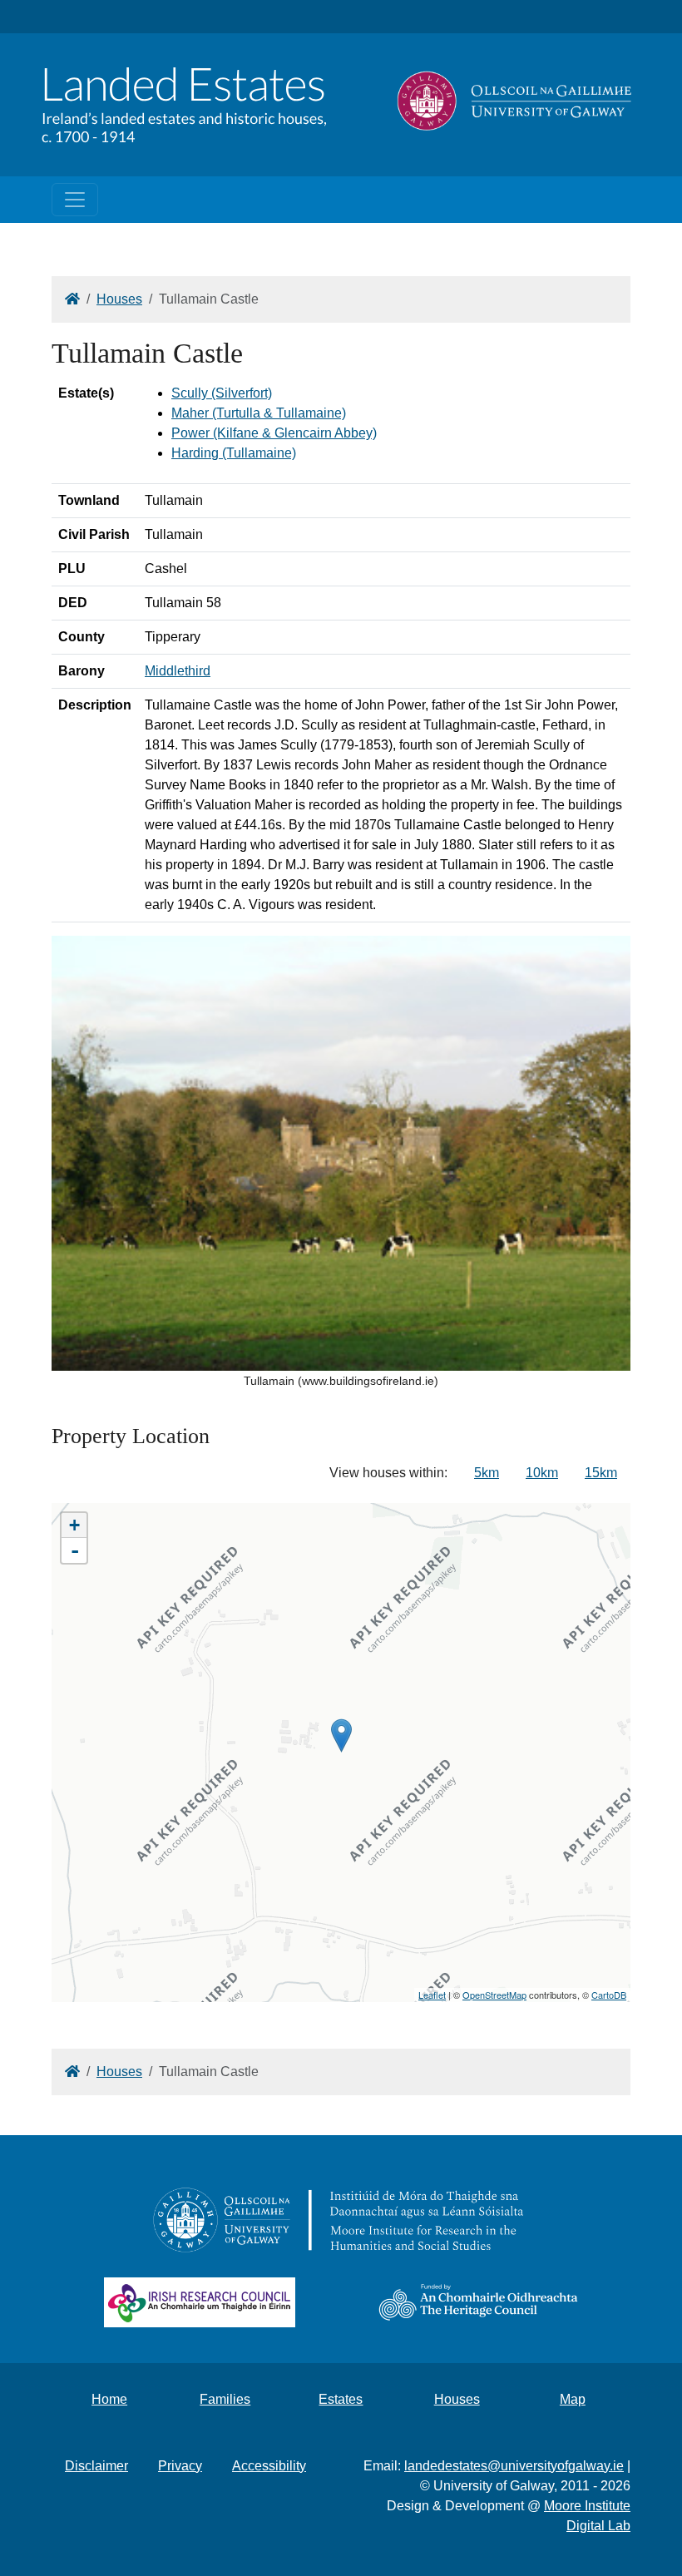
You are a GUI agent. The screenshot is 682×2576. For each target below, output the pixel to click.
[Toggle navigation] (75, 200)
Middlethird (178, 671)
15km (601, 1473)
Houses (119, 299)
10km (542, 1473)
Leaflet (432, 1995)
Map (573, 2399)
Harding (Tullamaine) (234, 453)
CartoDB (609, 1995)
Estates (341, 2399)
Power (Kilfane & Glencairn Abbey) (274, 433)
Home (109, 2399)
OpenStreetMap (494, 1995)
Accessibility (269, 2466)
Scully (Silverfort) (222, 393)
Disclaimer (96, 2466)
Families (225, 2399)
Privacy (180, 2466)
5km (487, 1473)
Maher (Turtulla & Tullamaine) (259, 413)
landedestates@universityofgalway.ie (514, 2466)
